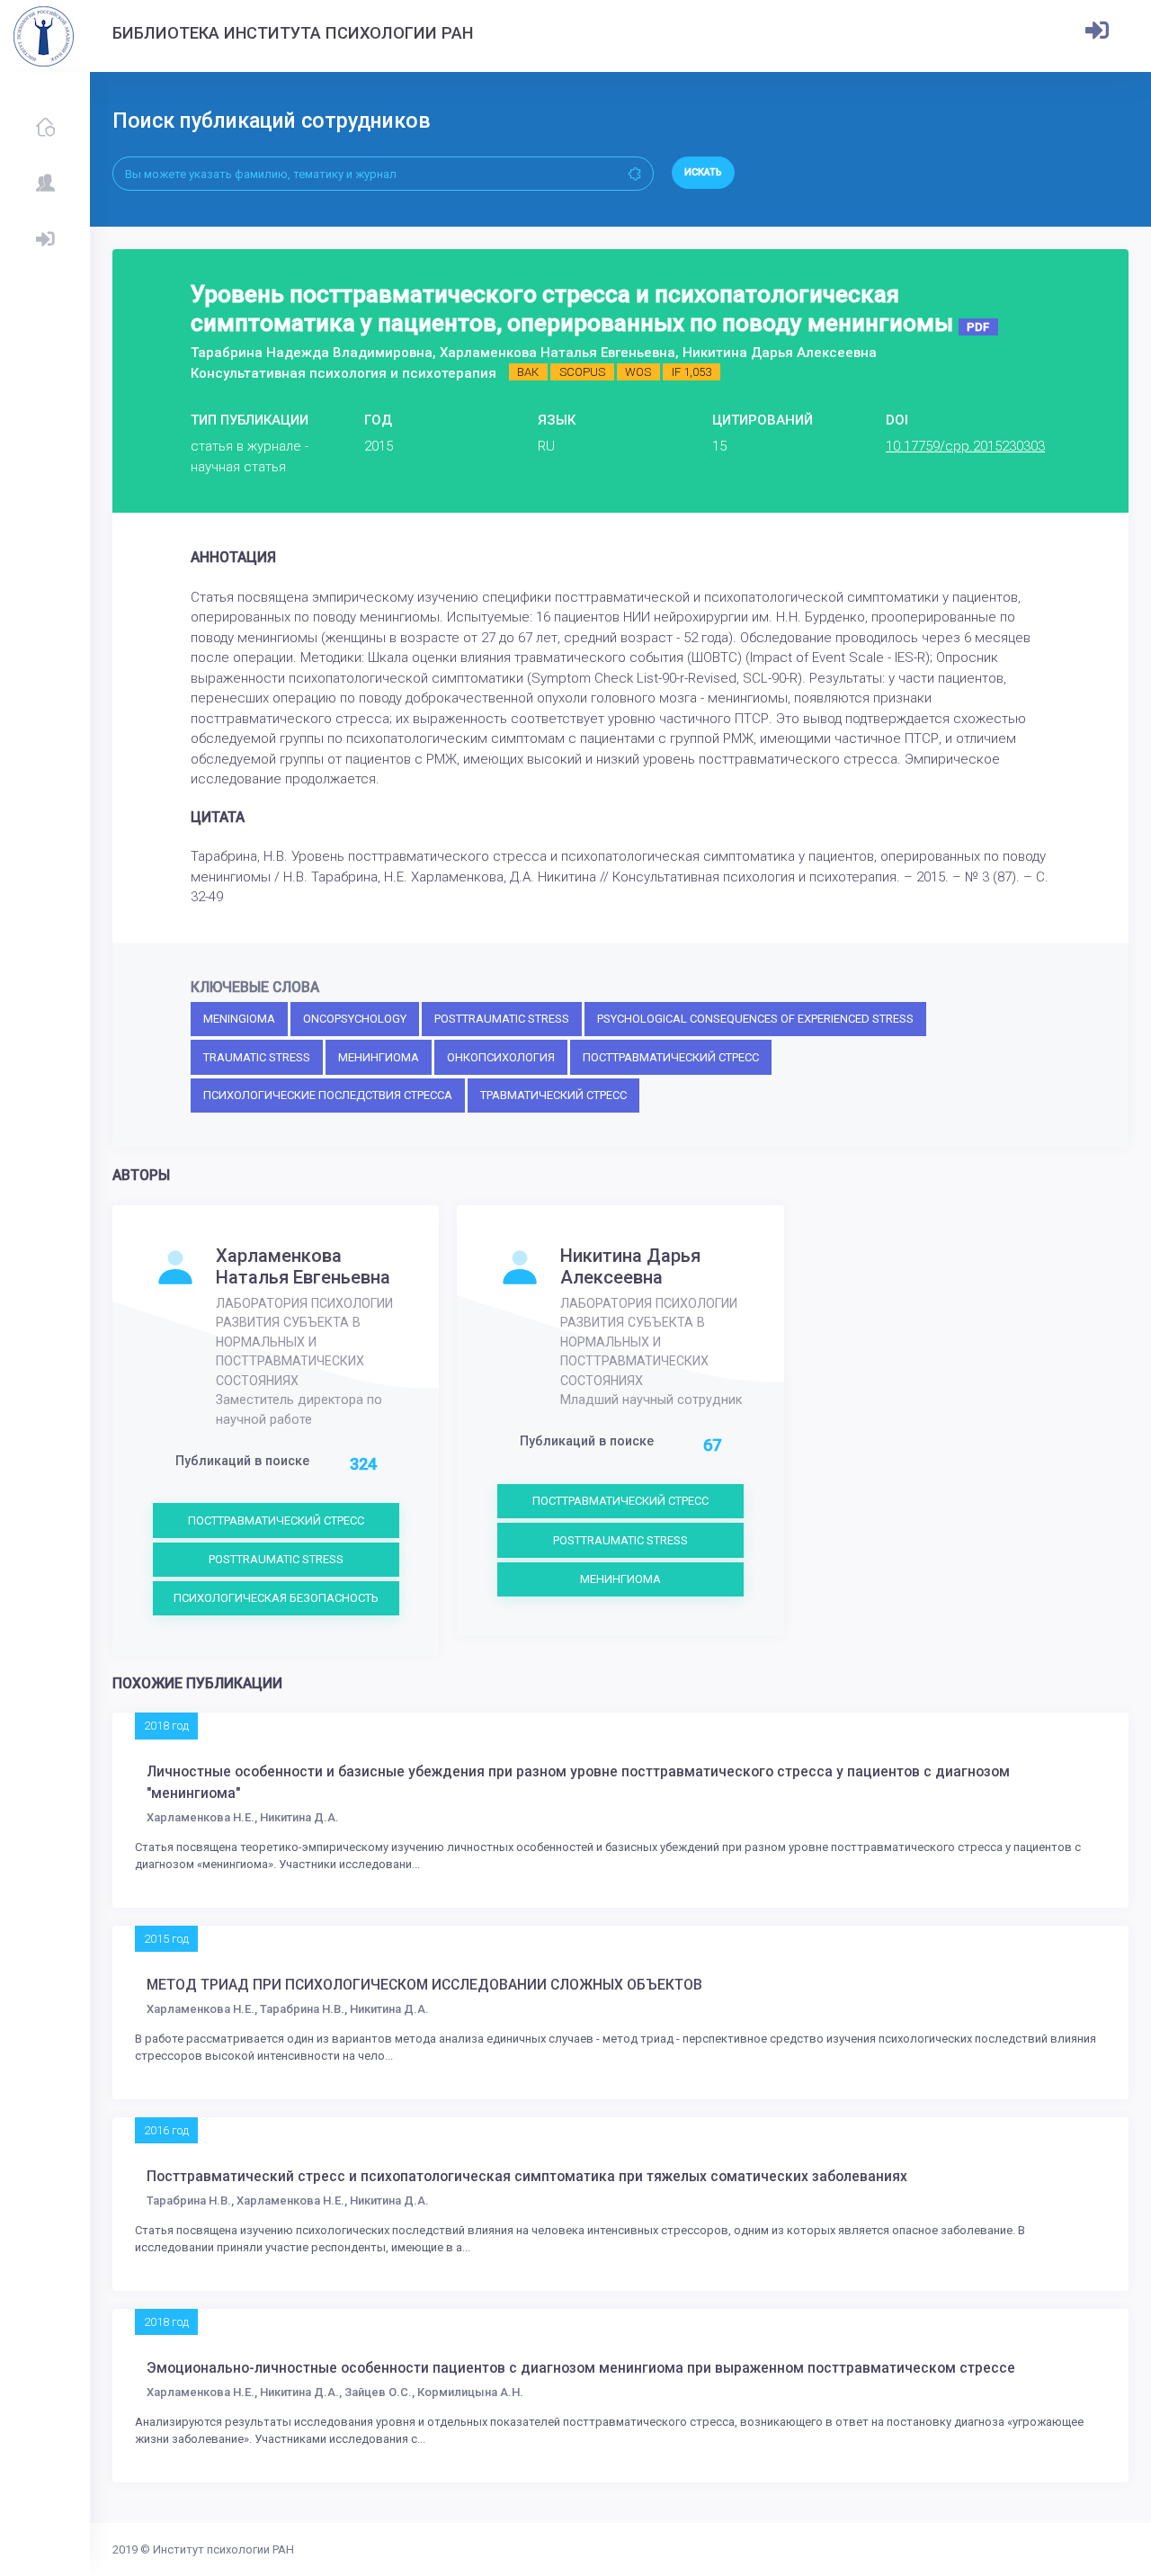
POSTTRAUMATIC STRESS (502, 1019)
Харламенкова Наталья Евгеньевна (303, 1266)
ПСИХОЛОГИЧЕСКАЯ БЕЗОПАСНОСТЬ (276, 1598)
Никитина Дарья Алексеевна (630, 1266)
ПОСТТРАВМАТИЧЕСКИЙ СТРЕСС (671, 1057)
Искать (703, 172)
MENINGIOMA (239, 1019)
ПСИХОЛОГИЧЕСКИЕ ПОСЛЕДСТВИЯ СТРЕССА (328, 1095)
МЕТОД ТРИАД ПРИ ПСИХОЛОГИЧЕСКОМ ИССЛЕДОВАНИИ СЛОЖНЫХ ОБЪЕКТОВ (424, 1985)
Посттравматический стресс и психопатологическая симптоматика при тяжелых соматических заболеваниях (527, 2177)
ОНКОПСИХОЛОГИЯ (501, 1057)
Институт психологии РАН (223, 2549)
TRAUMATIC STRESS (257, 1057)
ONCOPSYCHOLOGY (355, 1019)
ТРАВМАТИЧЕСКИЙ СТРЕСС (553, 1095)
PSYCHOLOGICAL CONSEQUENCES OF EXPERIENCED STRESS (755, 1019)
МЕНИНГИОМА (379, 1057)
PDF (978, 327)
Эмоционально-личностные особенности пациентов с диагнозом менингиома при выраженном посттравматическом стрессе (581, 2368)
